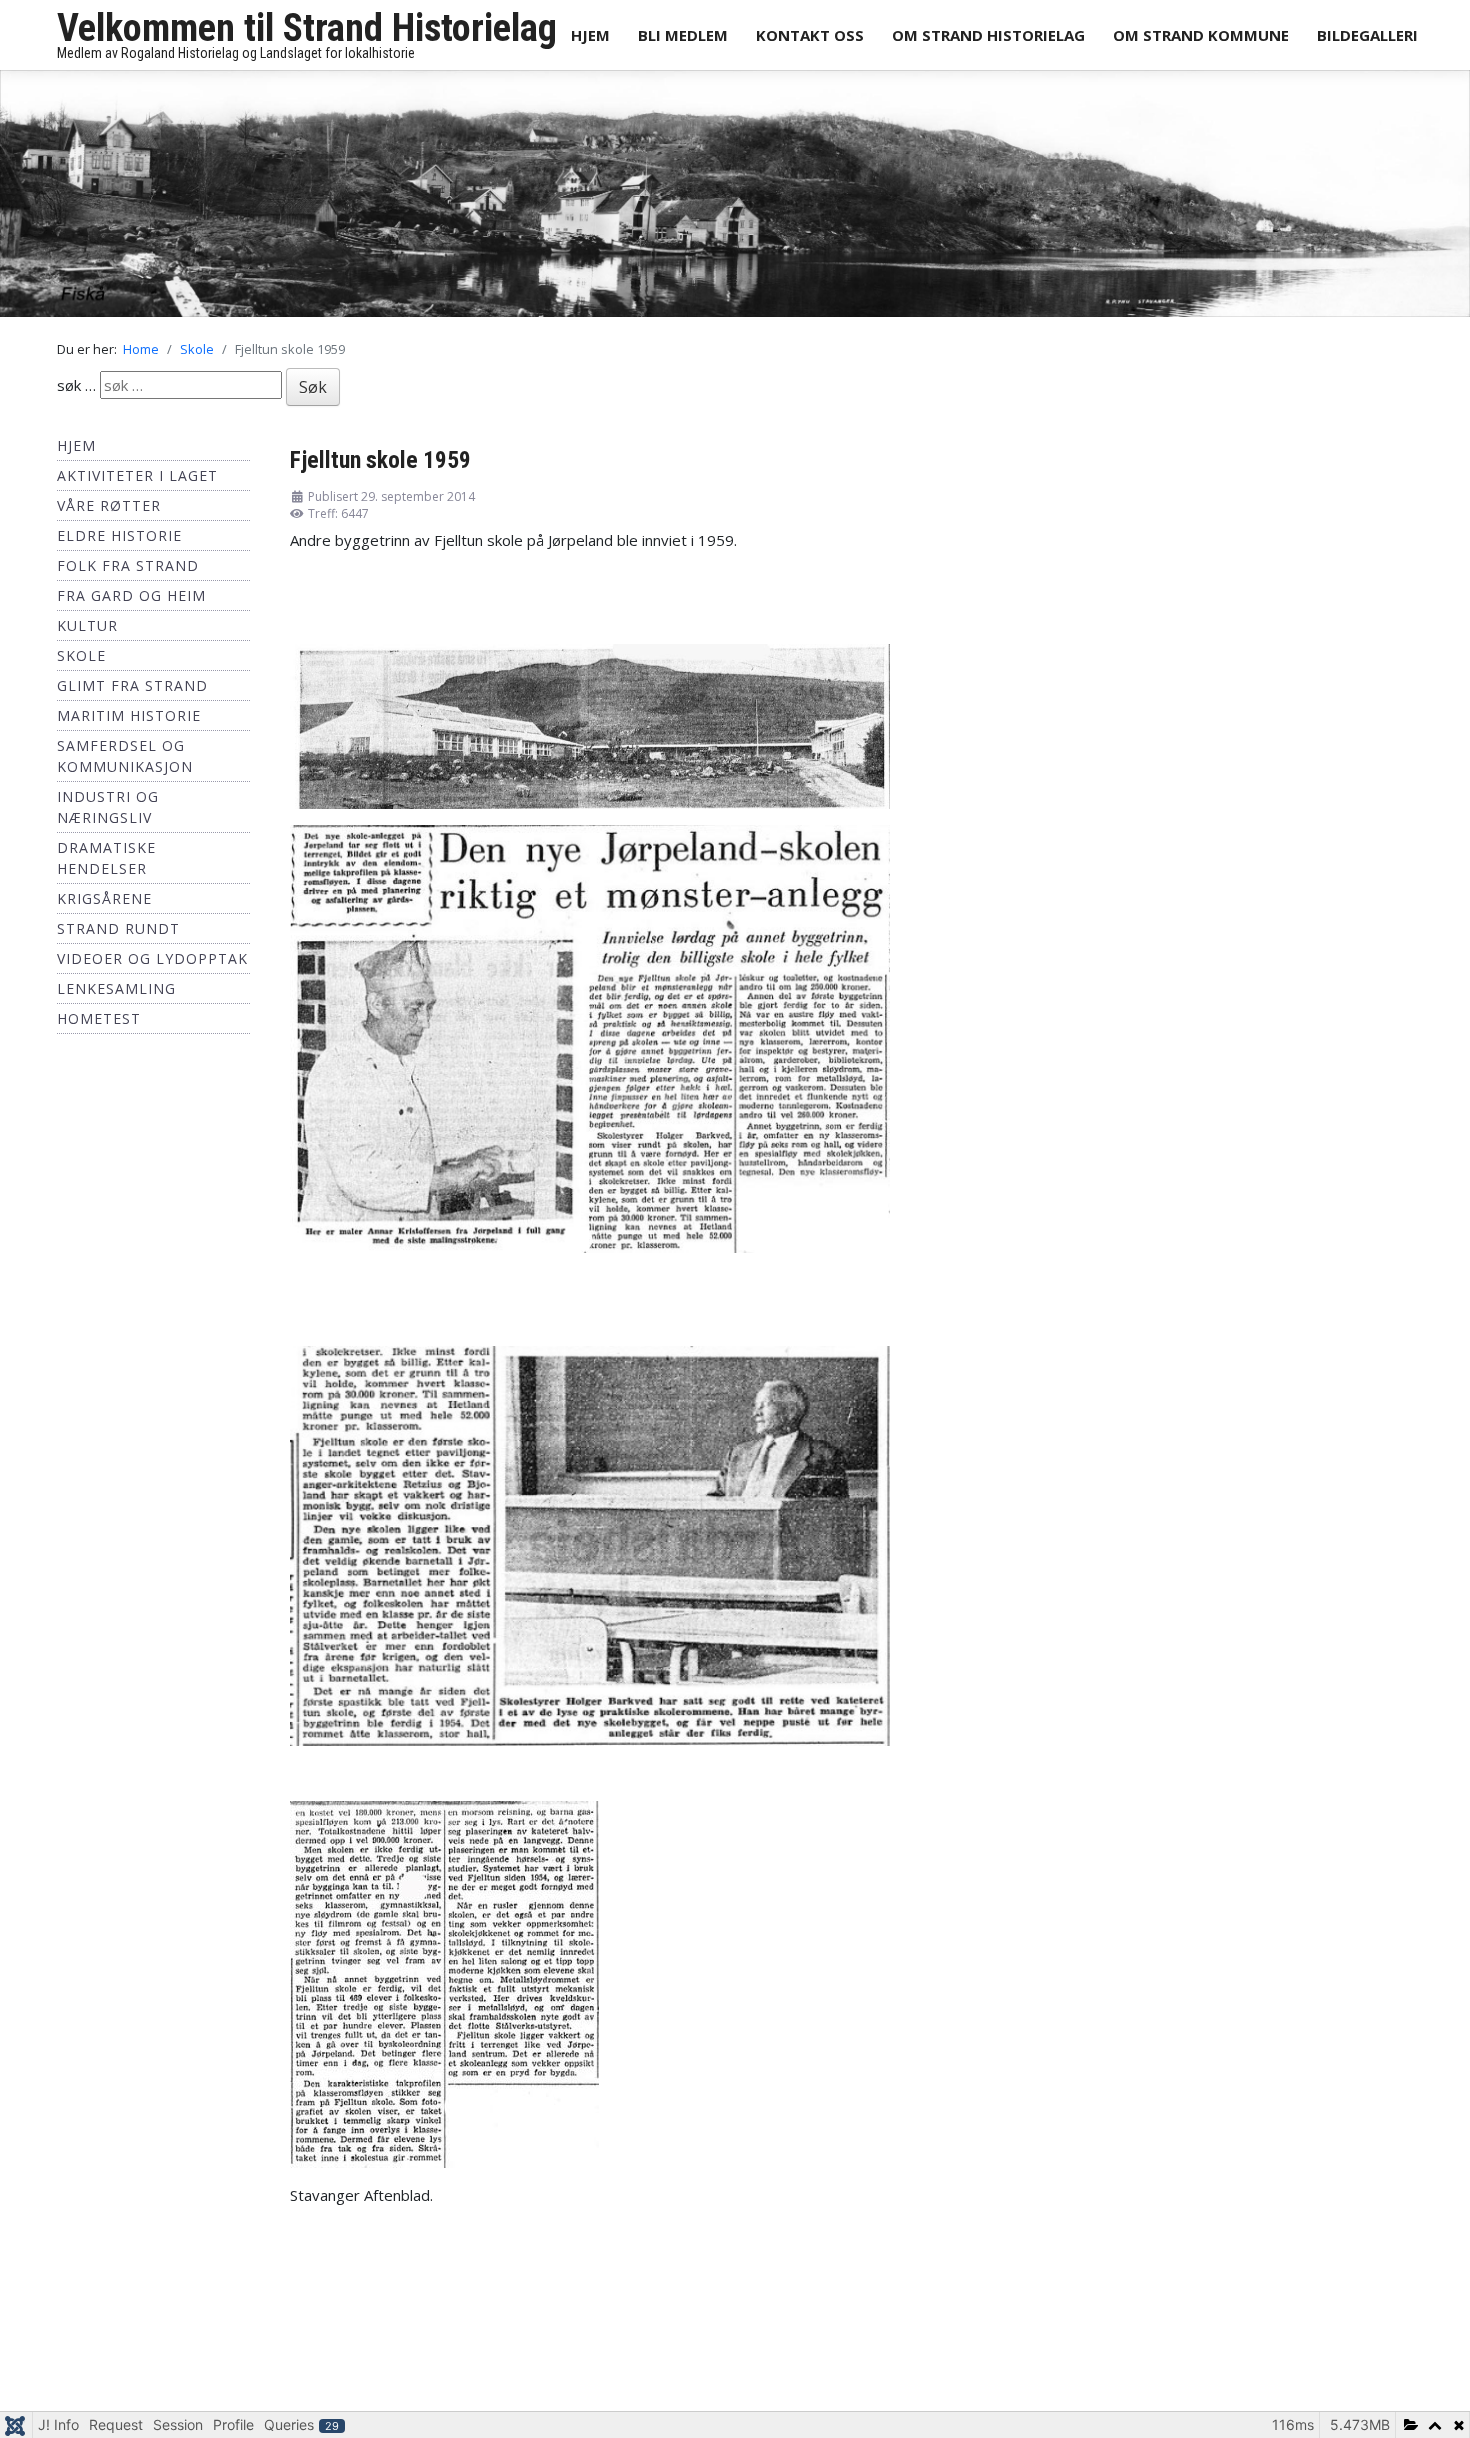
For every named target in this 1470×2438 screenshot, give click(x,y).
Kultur (87, 631)
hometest (99, 1024)
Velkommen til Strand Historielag (307, 28)
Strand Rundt (118, 934)
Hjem (590, 35)
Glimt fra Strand (132, 691)
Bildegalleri (1367, 35)
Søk (313, 393)
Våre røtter (109, 511)
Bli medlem (683, 35)
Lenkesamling (116, 994)
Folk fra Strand (128, 571)
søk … (76, 391)
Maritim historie (129, 721)
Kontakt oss (810, 35)
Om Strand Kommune (1201, 35)
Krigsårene (104, 904)
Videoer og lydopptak (152, 964)
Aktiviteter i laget (137, 481)
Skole (81, 661)
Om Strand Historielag (988, 35)
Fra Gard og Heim (131, 601)
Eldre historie (119, 541)
